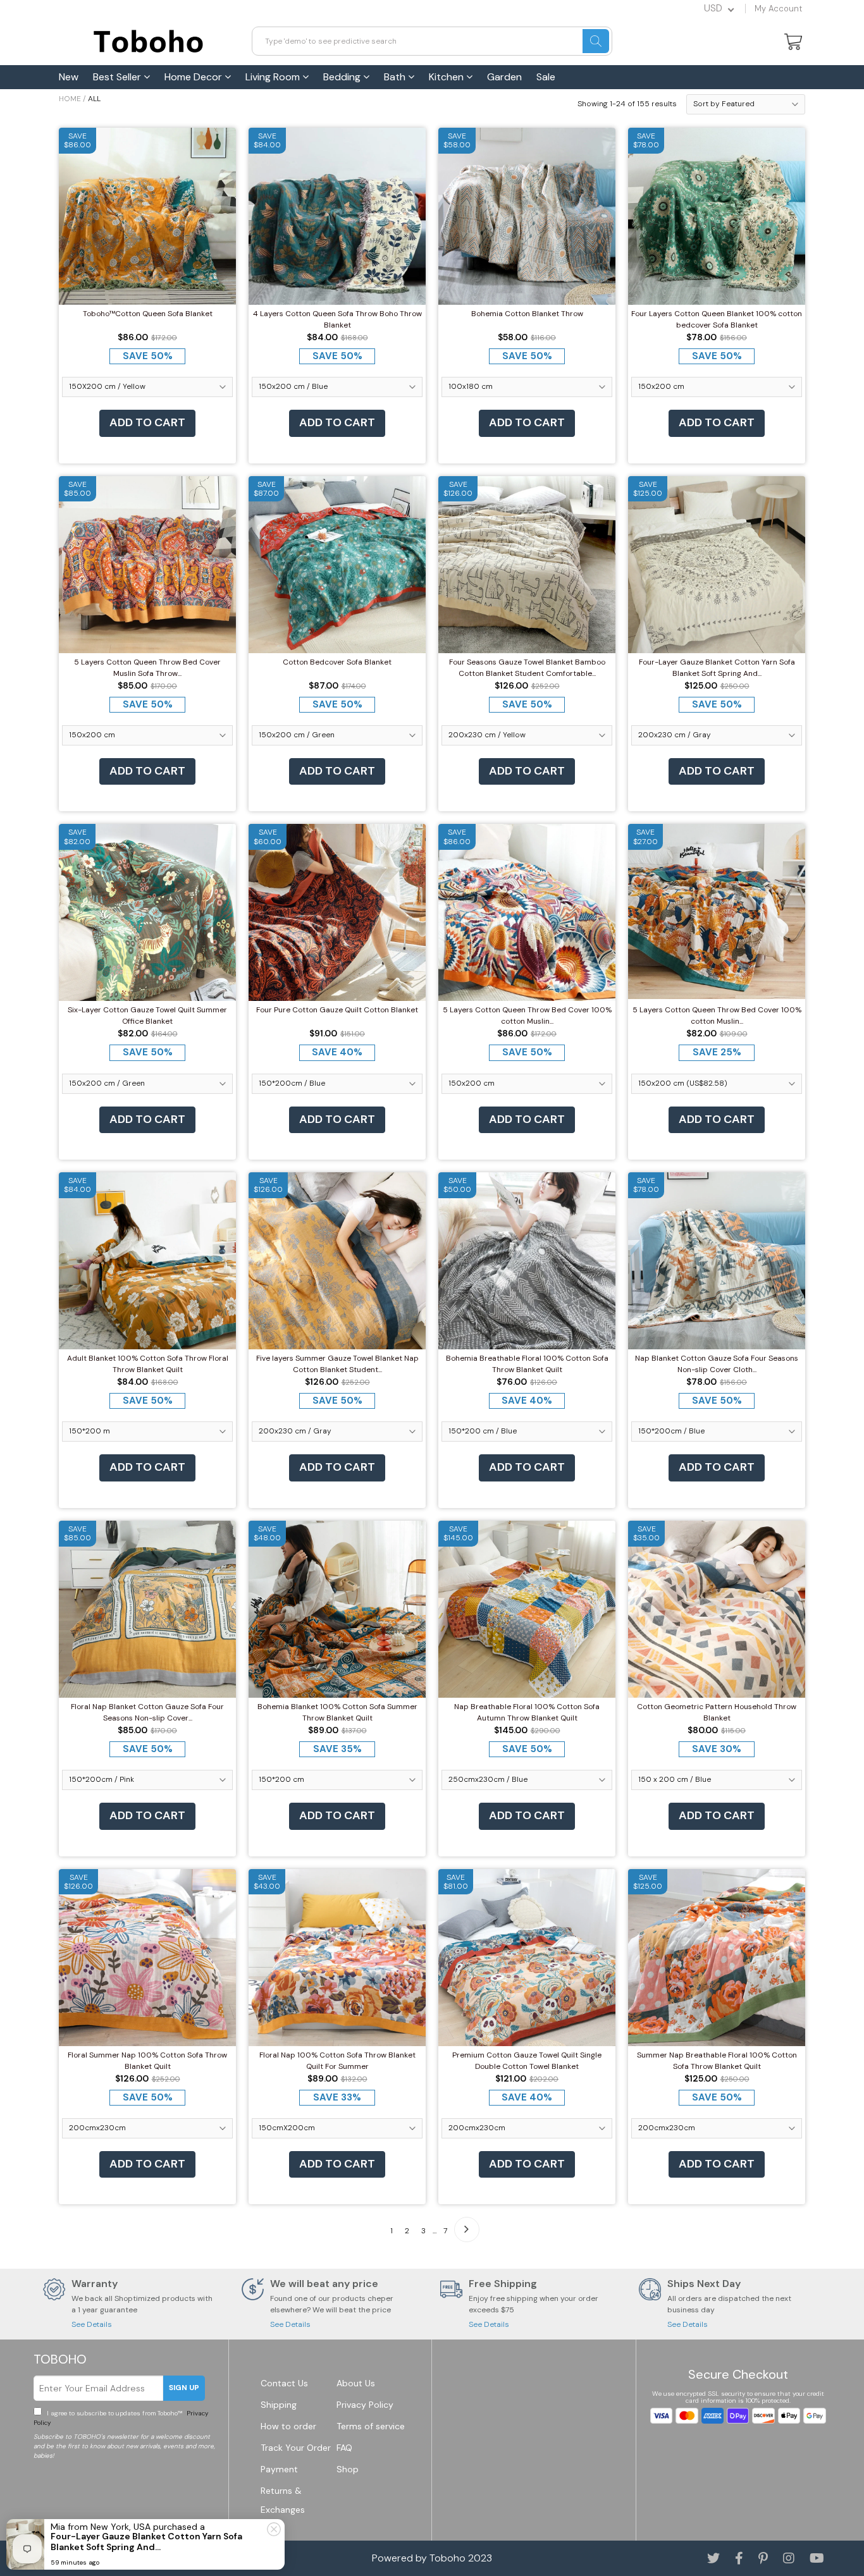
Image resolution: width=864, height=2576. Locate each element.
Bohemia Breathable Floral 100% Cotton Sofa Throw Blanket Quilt (527, 1364)
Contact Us (284, 2383)
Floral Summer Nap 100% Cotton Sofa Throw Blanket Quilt (147, 2061)
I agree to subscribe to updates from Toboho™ (121, 2418)
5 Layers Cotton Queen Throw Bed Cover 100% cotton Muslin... (527, 1015)
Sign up (184, 2388)
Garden (504, 77)
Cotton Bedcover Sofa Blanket (337, 662)
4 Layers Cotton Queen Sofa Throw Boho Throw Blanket (337, 319)
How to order (288, 2426)
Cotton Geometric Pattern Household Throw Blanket (717, 1712)
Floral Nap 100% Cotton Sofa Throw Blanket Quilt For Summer (337, 2061)
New (69, 77)
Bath (396, 77)
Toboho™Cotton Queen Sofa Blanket (148, 314)
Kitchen (447, 77)
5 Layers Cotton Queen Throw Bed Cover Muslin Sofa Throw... (147, 668)
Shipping (279, 2405)
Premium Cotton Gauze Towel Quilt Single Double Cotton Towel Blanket (527, 2061)
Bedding (343, 77)
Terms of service (371, 2426)
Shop (348, 2469)
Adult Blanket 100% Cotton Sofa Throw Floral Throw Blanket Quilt (148, 1364)
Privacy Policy (365, 2405)
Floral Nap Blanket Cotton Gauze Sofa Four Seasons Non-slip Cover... (147, 1712)
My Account (778, 9)
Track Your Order (296, 2448)
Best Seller (118, 77)
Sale (546, 77)
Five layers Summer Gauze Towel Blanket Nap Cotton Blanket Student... (337, 1364)
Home (70, 99)
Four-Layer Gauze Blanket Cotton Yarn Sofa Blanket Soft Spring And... (717, 668)
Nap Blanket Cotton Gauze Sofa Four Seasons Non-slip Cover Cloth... (717, 1364)
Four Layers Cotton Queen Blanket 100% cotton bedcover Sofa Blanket (717, 319)
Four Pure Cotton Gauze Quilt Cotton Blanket (337, 1010)
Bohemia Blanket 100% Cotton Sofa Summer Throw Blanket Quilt (337, 1712)
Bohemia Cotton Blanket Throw (527, 314)
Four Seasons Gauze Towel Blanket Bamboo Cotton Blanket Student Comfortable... (527, 668)
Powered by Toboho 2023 (432, 2558)
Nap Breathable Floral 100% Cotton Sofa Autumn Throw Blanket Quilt (527, 1712)
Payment (279, 2469)
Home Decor (194, 77)
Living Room (274, 77)
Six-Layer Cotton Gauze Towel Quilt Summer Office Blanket (147, 1015)
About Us (356, 2383)
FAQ (344, 2448)
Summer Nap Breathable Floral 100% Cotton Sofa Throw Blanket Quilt (717, 2061)
